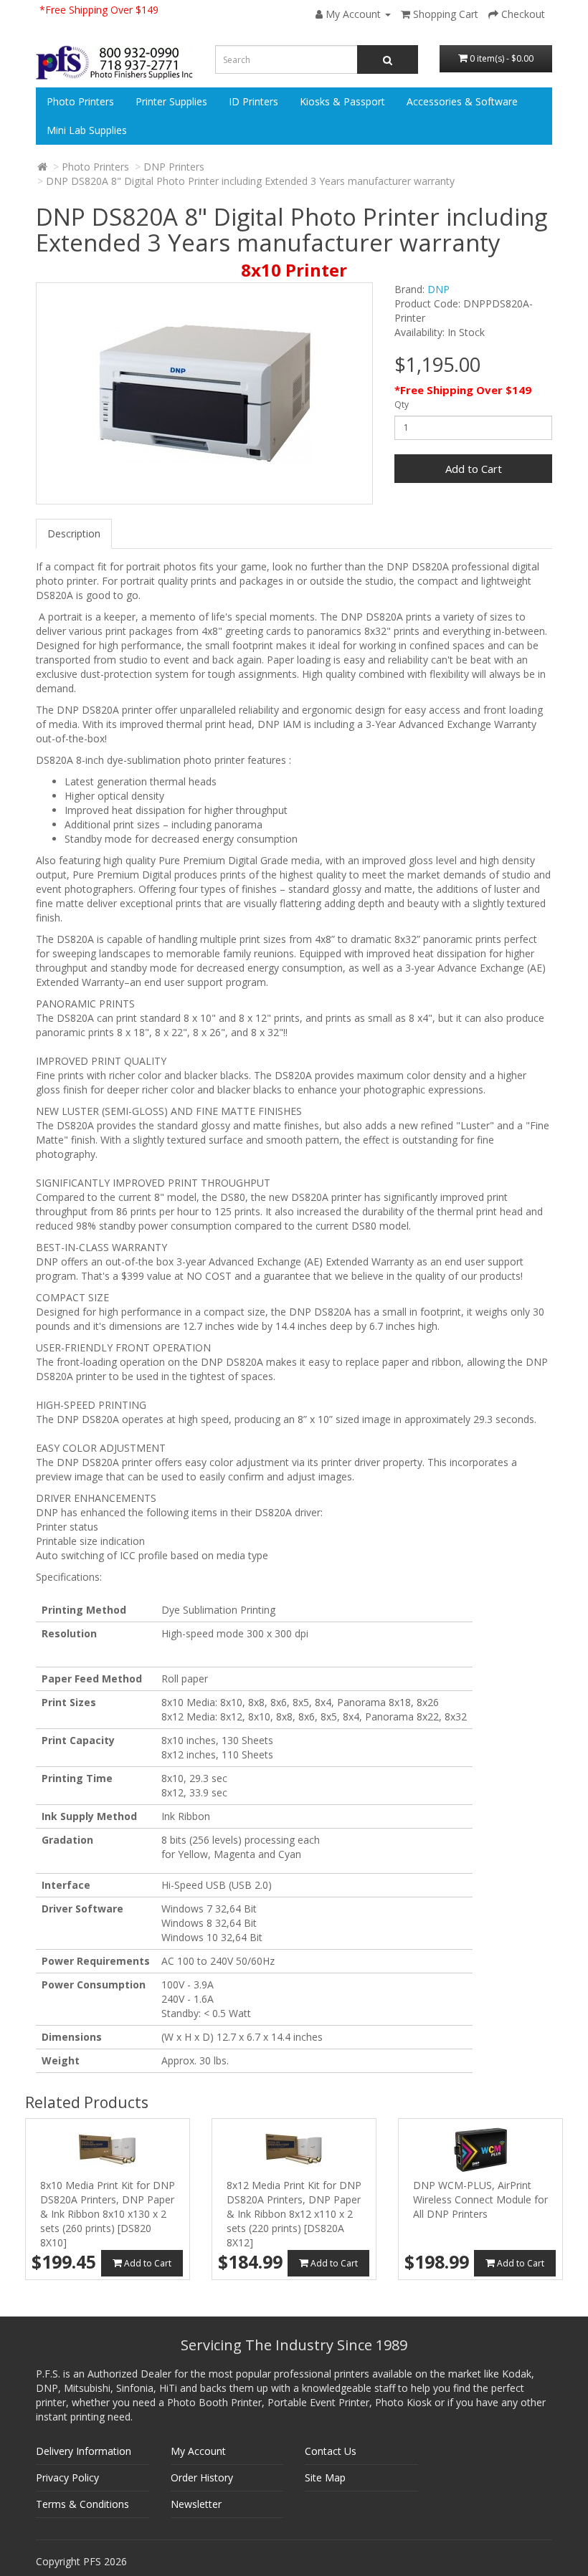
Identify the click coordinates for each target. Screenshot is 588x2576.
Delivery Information (84, 2451)
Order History (202, 2477)
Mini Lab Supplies (87, 130)
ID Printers (253, 101)
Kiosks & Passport (342, 101)
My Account (198, 2451)
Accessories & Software (462, 101)
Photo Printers (80, 101)
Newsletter (196, 2504)
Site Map (325, 2477)
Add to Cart (474, 469)
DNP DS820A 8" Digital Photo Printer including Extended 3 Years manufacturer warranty (250, 181)
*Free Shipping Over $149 (99, 10)
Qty (402, 404)
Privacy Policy (67, 2477)
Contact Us (331, 2451)
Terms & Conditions (82, 2504)
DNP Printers (174, 167)
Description (74, 533)
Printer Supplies (171, 101)
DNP (438, 289)
